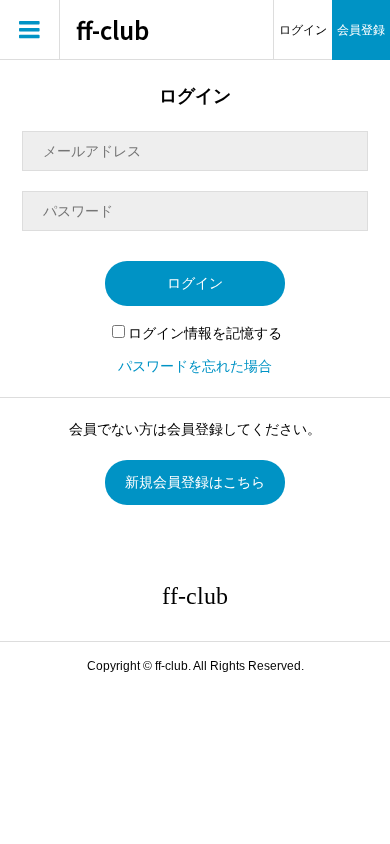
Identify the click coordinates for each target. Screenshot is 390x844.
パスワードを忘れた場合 (195, 366)
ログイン (303, 30)
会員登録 (361, 30)
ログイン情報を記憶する (205, 333)
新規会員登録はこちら (195, 482)
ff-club (112, 30)
